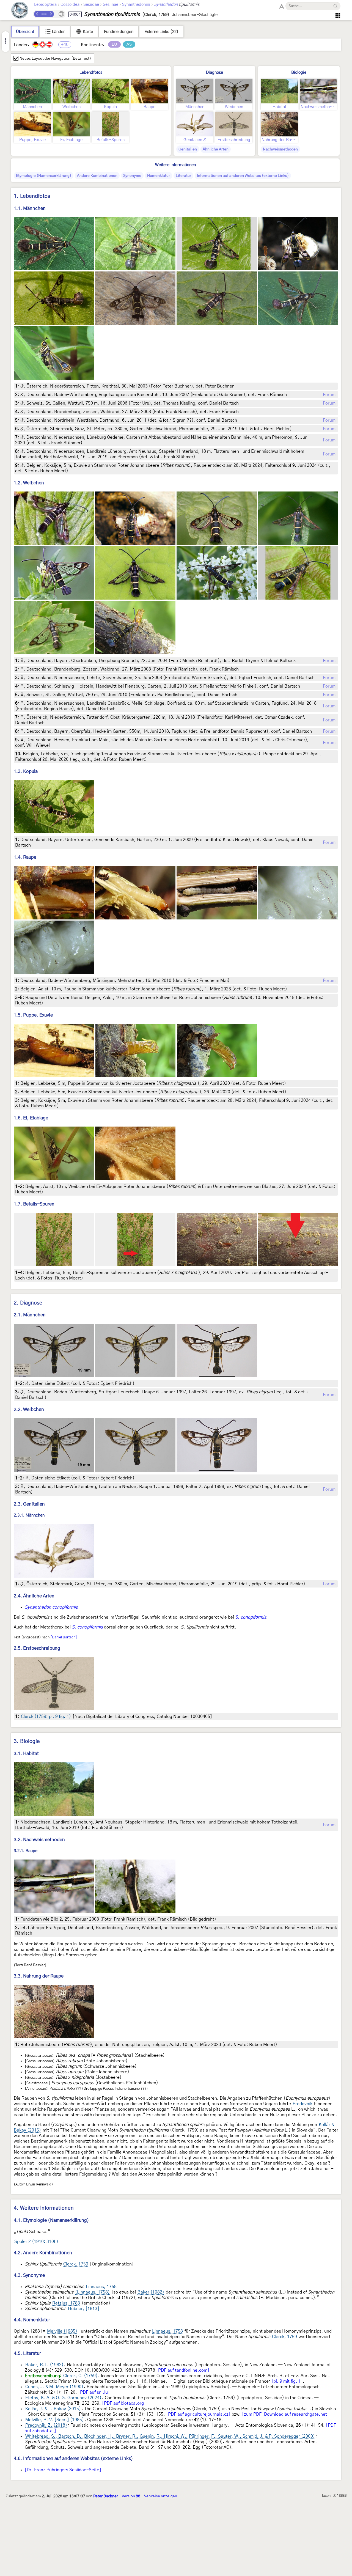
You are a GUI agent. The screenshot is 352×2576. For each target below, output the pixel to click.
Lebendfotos (91, 72)
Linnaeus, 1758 (101, 2287)
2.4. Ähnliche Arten (34, 1596)
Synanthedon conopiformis (51, 1607)
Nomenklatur (159, 176)
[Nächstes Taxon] (51, 14)
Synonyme (132, 176)
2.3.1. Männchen (29, 1515)
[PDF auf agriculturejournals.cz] (198, 2414)
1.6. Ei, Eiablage (31, 1118)
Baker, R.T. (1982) (44, 2365)
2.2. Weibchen (29, 1409)
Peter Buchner (106, 2496)
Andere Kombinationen (97, 176)
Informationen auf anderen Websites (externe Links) (243, 176)
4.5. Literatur (27, 2353)
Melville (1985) (62, 2331)
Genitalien (188, 149)
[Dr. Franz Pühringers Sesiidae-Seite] (63, 2470)
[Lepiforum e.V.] (20, 11)
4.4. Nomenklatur (32, 2320)
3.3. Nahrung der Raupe (39, 1976)
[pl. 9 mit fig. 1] (287, 2381)
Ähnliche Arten (216, 149)
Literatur (183, 176)
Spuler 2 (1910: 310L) (36, 2242)
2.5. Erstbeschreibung (37, 1648)
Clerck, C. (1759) (80, 2376)
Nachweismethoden (280, 149)
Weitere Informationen (175, 165)
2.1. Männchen (30, 1315)
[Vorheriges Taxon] (37, 14)
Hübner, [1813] (84, 2309)
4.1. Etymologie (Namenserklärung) (51, 2220)
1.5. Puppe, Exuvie (33, 1015)
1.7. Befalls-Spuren (34, 1204)
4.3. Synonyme (29, 2275)
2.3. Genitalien (29, 1504)
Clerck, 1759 (76, 2264)
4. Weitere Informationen (44, 2208)
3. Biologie (27, 1741)
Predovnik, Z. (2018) (46, 2425)
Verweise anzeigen (161, 2496)
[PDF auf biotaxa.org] (124, 2403)
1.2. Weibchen (29, 483)
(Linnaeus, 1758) (92, 2292)
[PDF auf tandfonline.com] (183, 2370)
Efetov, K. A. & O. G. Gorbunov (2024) (63, 2398)
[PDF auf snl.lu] (94, 2392)
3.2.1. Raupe (26, 1851)
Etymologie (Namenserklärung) (44, 176)
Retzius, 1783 (66, 2303)
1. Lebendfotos (32, 196)
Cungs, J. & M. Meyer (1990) (54, 2387)
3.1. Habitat (26, 1754)
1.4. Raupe (25, 857)
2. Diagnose (28, 1303)
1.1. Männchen (30, 208)
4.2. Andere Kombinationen (43, 2253)
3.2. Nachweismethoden (39, 1840)
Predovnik (302, 2104)
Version (131, 2496)
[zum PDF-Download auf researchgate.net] (285, 2414)
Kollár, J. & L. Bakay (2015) (53, 2409)
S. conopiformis (251, 1617)
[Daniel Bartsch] (64, 1637)
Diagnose (215, 72)
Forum (329, 395)
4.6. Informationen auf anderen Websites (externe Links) (73, 2458)
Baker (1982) (151, 2292)
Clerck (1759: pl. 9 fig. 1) (46, 1717)
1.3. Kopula (26, 771)
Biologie (299, 72)
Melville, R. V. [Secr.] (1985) (55, 2420)
